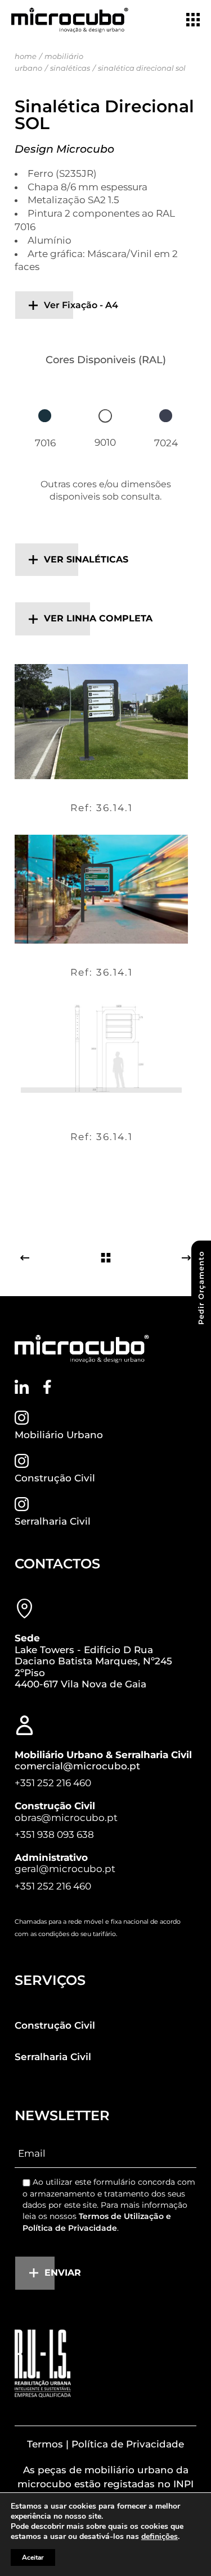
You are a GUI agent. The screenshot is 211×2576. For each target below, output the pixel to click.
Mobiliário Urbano (59, 1435)
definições (160, 2537)
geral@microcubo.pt (65, 1869)
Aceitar (33, 2557)
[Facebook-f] (47, 1387)
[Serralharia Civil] (22, 1504)
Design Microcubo (64, 149)
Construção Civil (55, 1478)
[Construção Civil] (22, 1461)
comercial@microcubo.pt (77, 1766)
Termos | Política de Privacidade (105, 2444)
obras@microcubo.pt (66, 1818)
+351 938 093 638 (54, 1834)
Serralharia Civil (53, 1521)
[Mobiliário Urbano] (22, 1418)
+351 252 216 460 (53, 1783)
